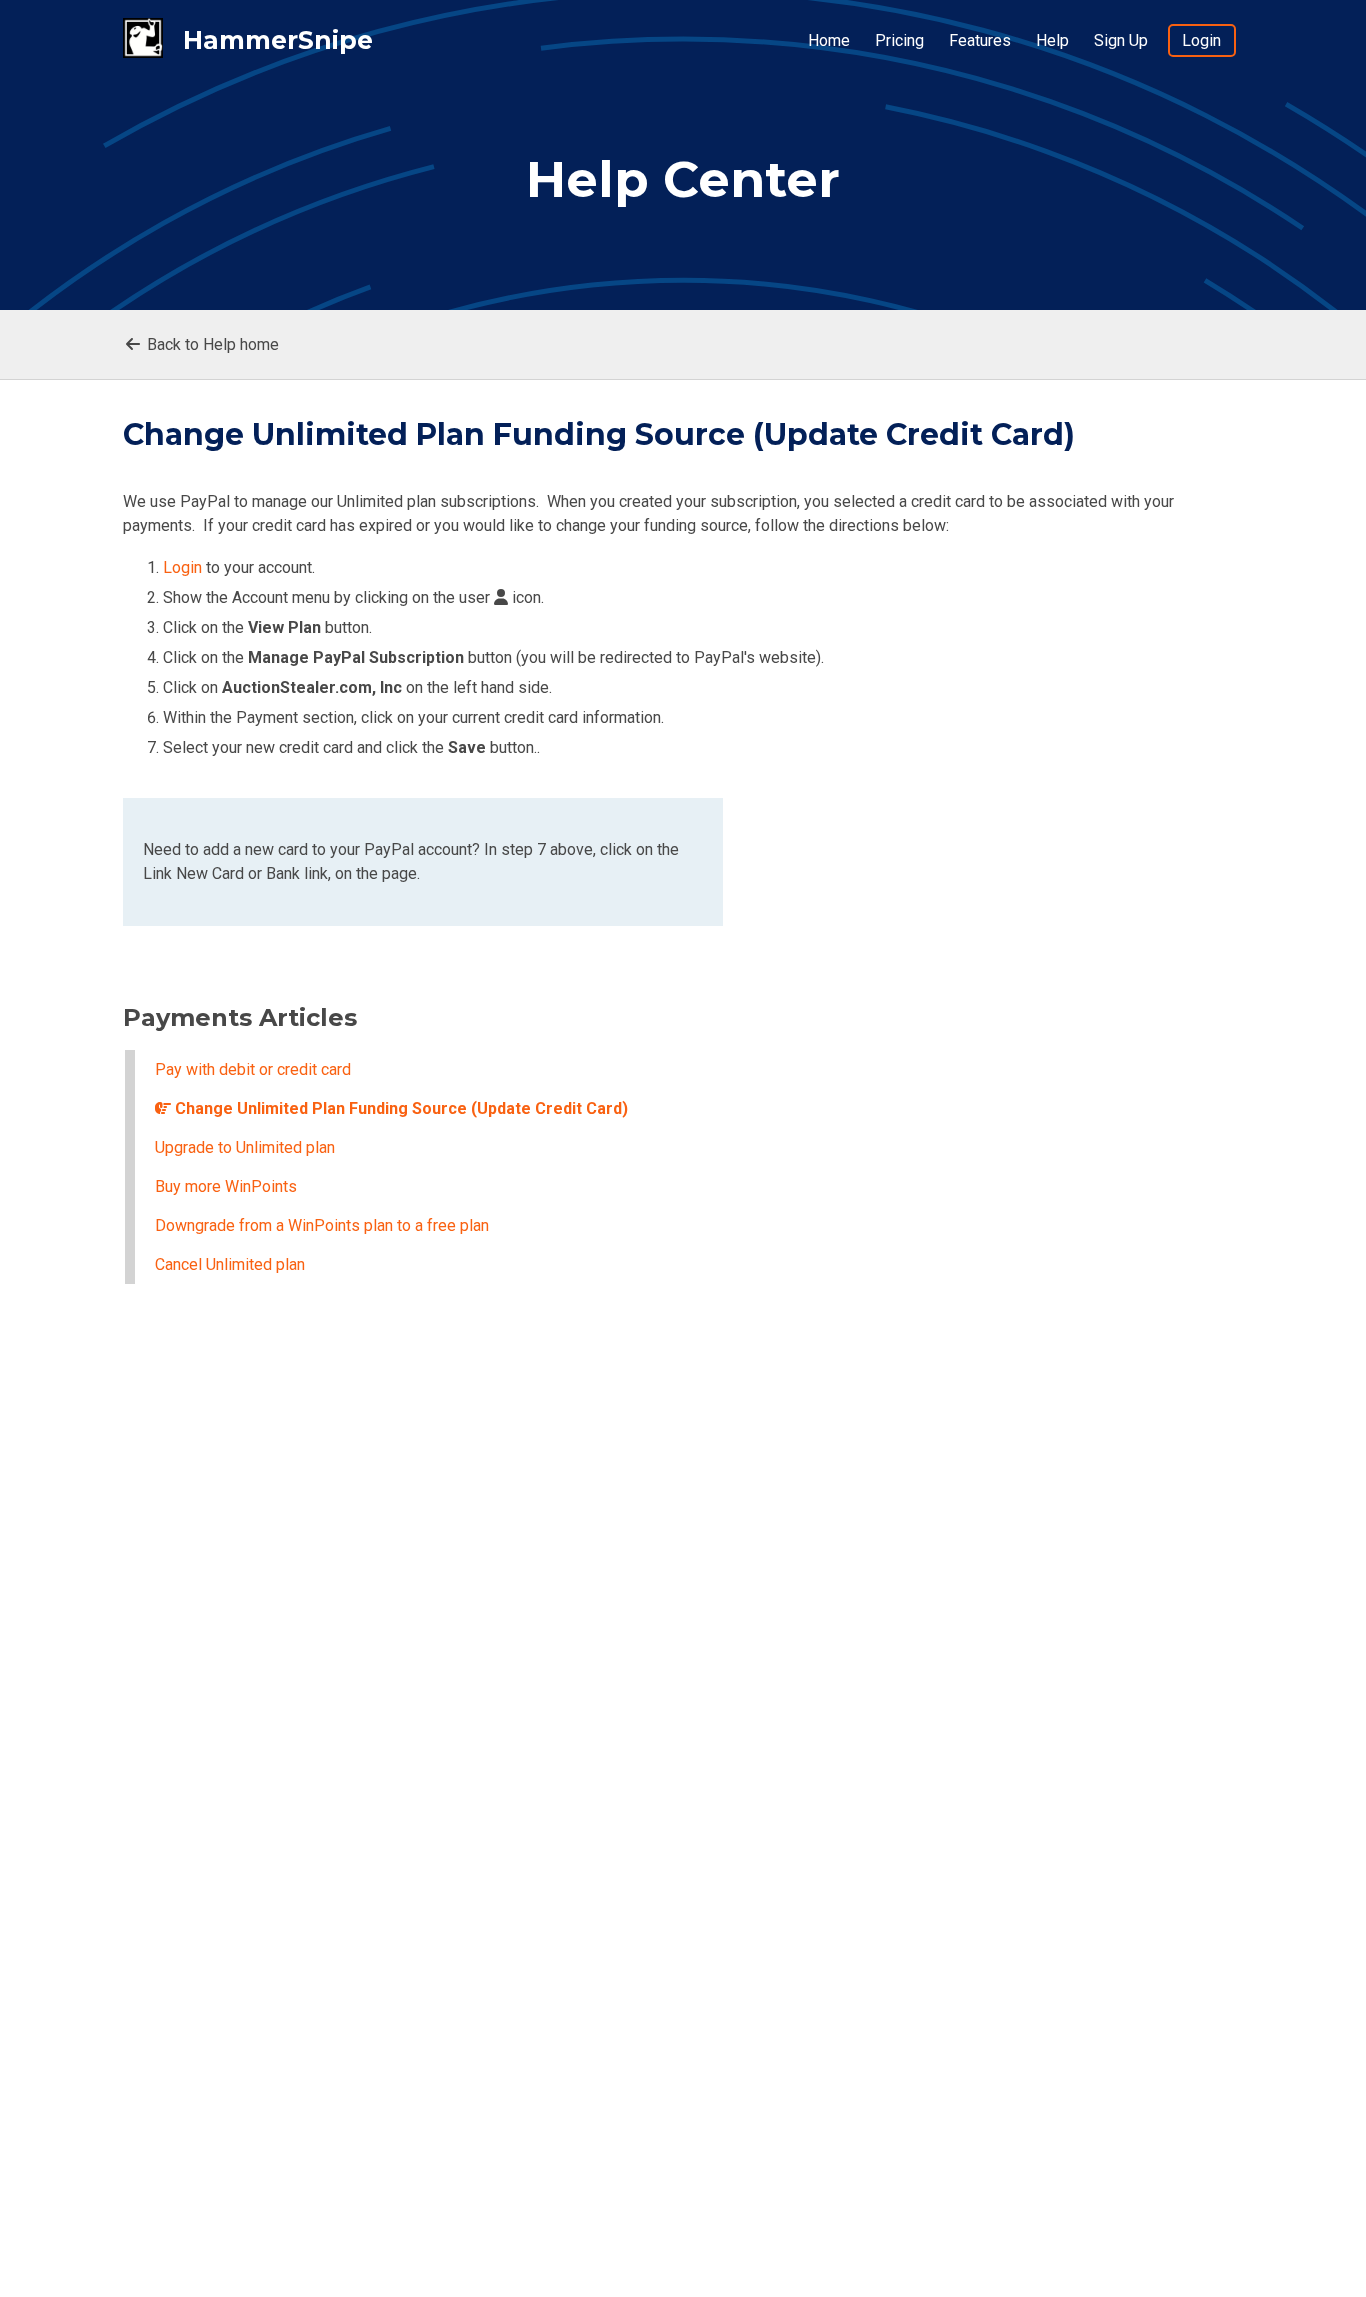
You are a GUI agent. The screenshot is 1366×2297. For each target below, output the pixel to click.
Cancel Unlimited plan (230, 1264)
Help (1052, 40)
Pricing (899, 40)
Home (829, 40)
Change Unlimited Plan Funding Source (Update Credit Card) (399, 1108)
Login (1201, 40)
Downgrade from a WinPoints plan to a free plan (322, 1225)
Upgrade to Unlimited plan (245, 1147)
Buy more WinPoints (226, 1186)
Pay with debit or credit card (253, 1069)
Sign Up (1121, 40)
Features (980, 40)
